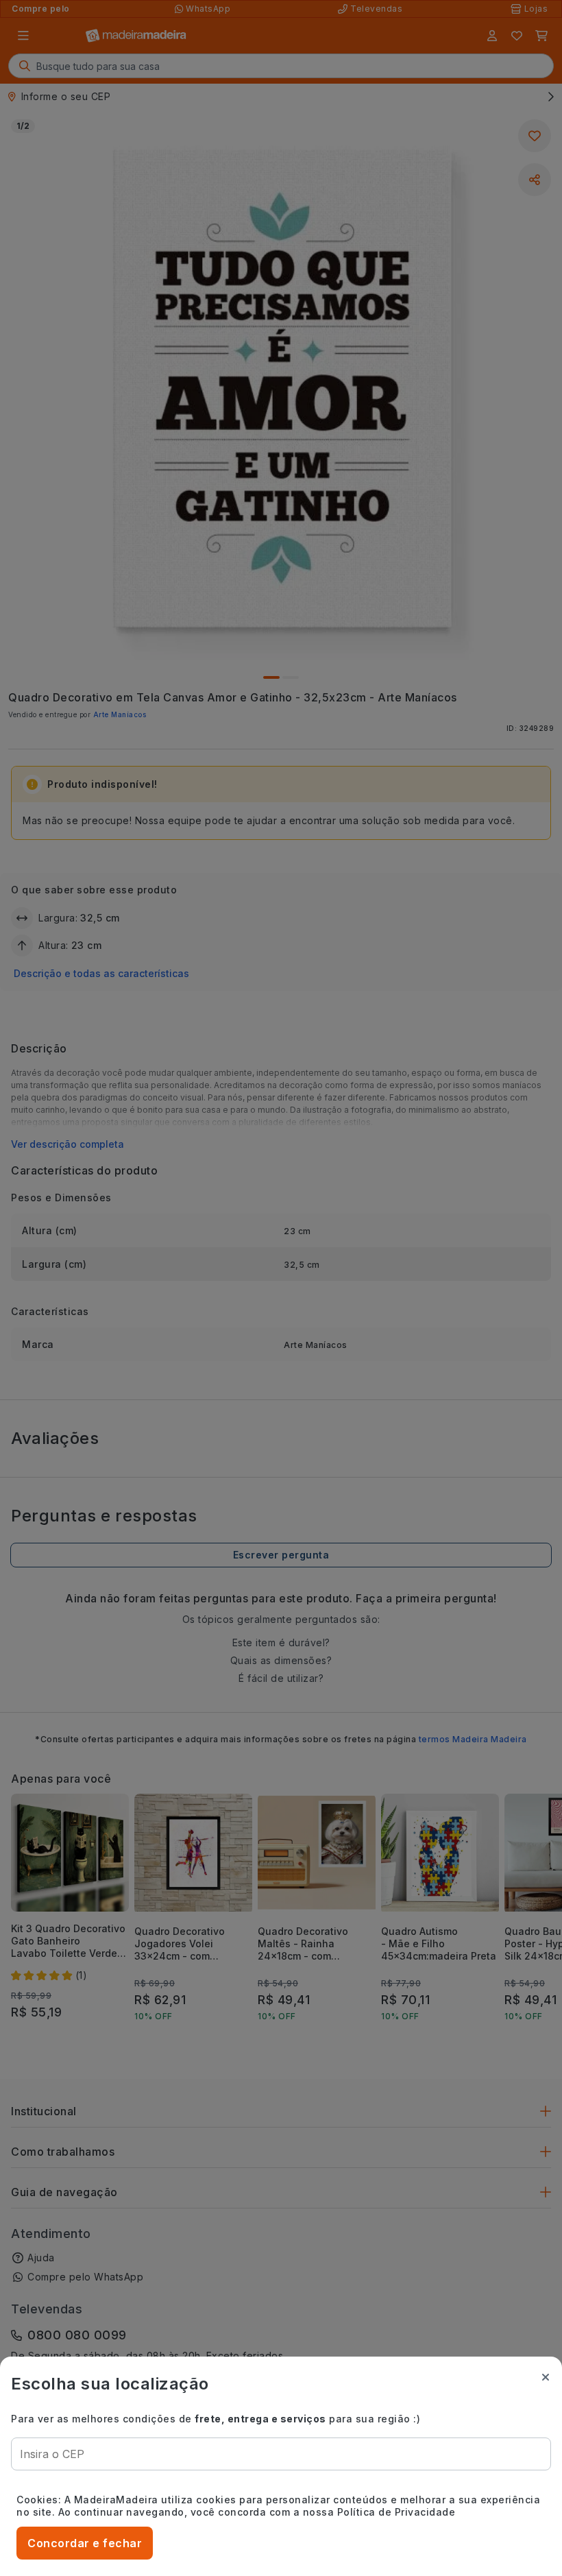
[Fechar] (546, 2377)
